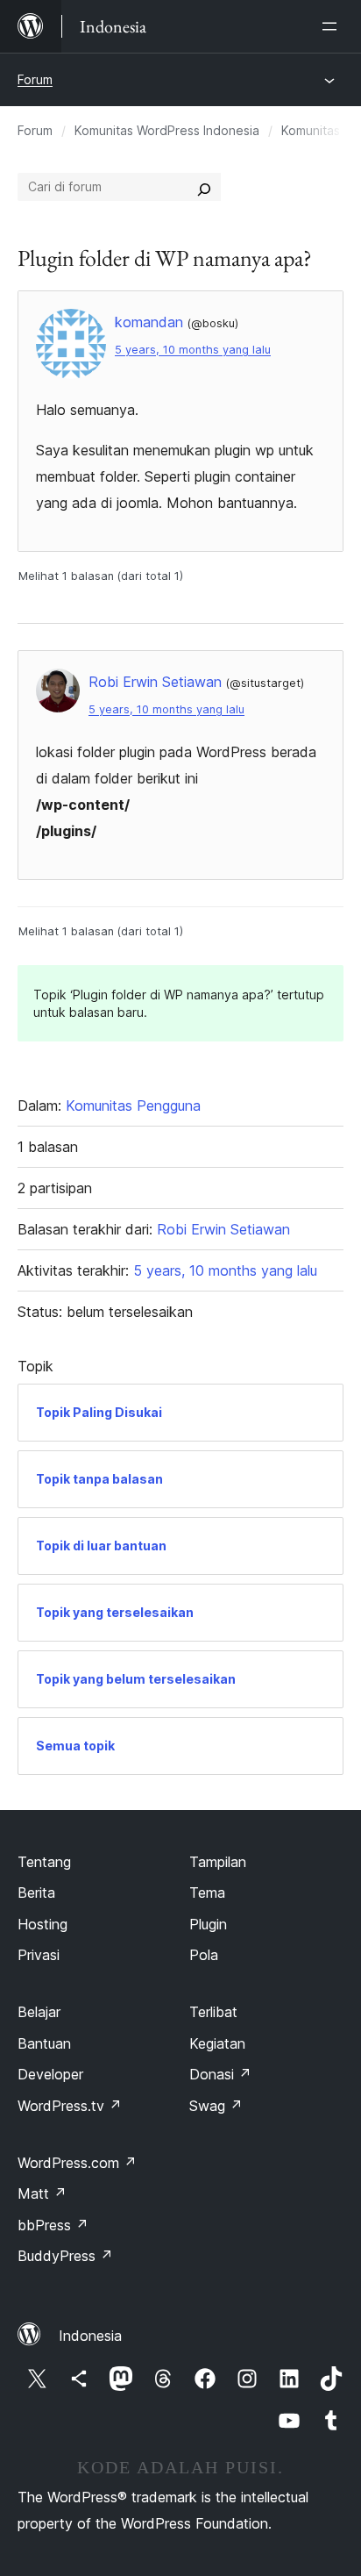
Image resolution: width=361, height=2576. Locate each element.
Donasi (220, 2074)
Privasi (39, 1955)
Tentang (44, 1862)
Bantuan (44, 2043)
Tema (207, 1893)
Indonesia (90, 2336)
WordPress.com (77, 2163)
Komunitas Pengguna (133, 1106)
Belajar (39, 2012)
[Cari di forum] (204, 187)
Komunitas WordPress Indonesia (167, 130)
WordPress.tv (70, 2106)
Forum (35, 79)
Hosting (42, 1924)
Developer (50, 2074)
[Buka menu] (333, 26)
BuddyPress (65, 2256)
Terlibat (213, 2012)
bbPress (53, 2225)
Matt (42, 2193)
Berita (36, 1893)
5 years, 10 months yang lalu (193, 350)
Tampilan (218, 1862)
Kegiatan (217, 2043)
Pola (204, 1955)
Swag (216, 2106)
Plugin (208, 1924)
